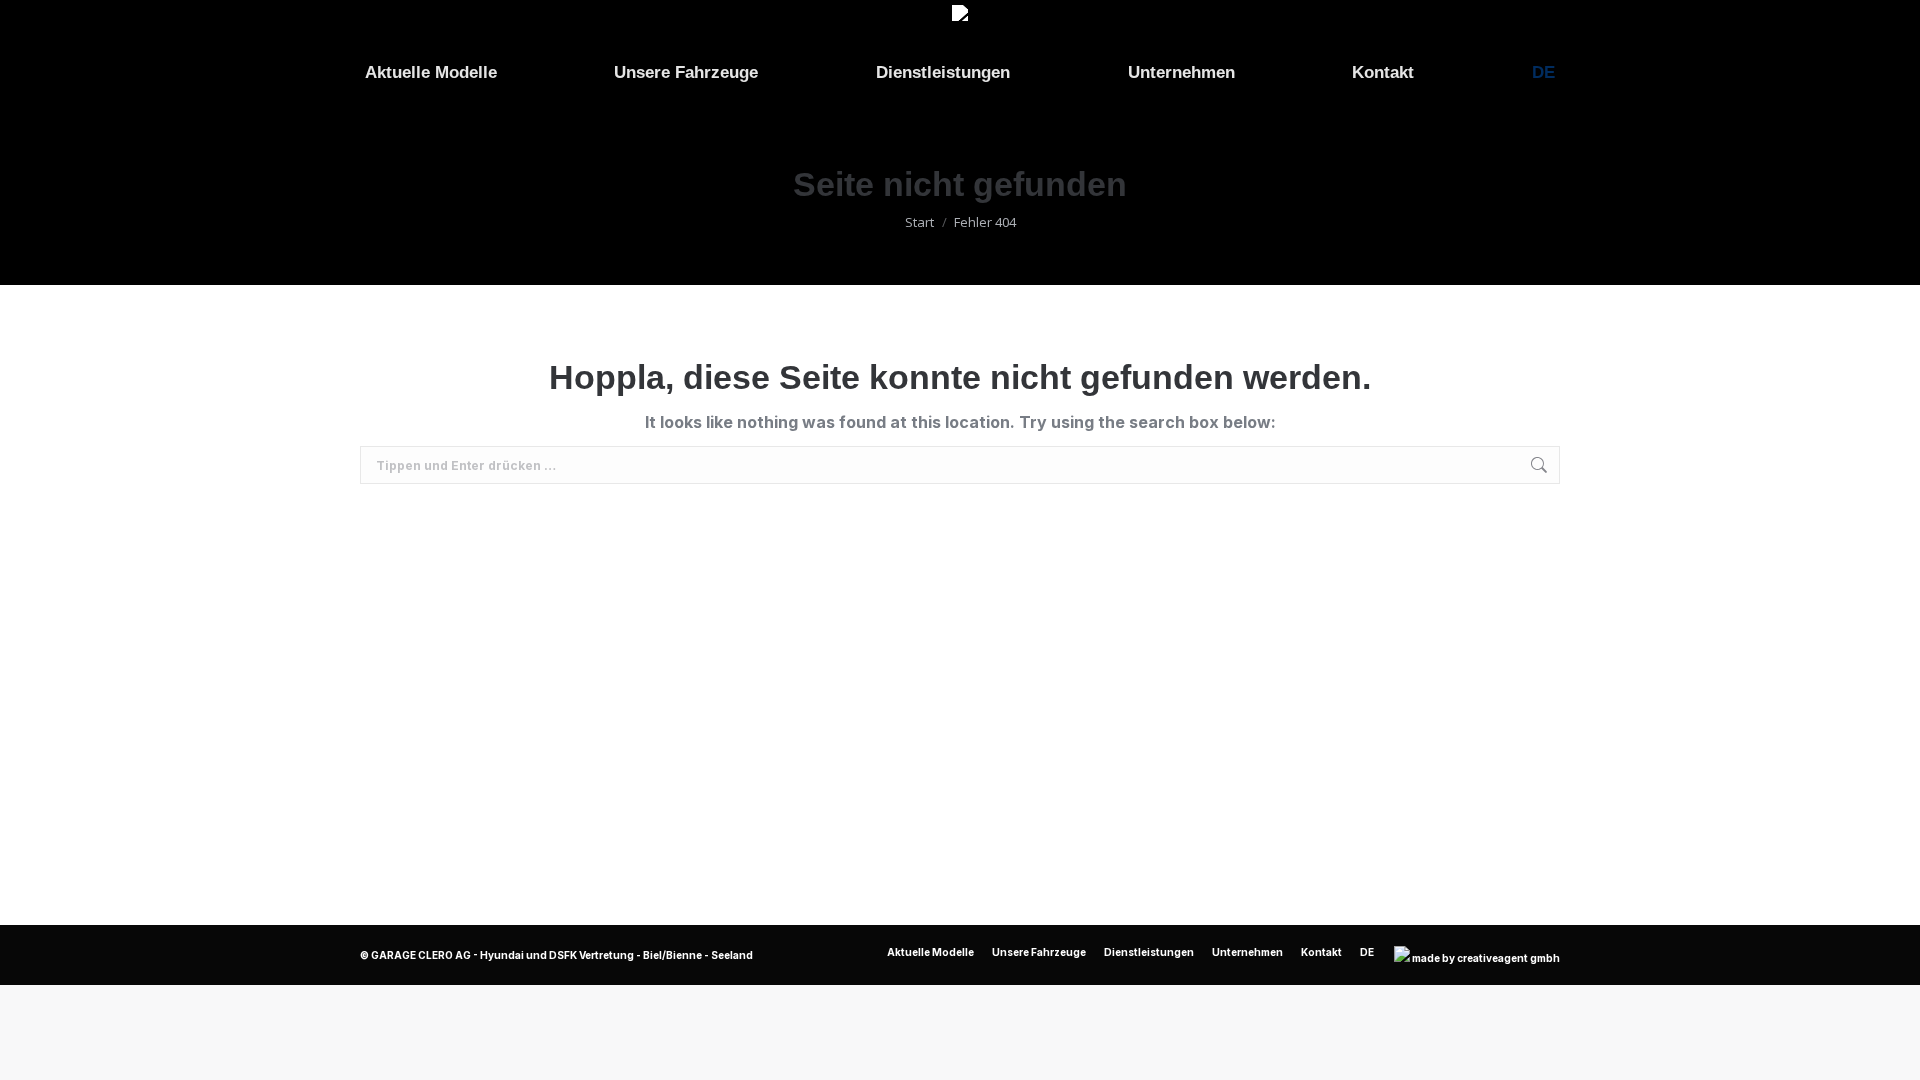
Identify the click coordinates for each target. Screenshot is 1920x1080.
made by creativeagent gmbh (1486, 958)
